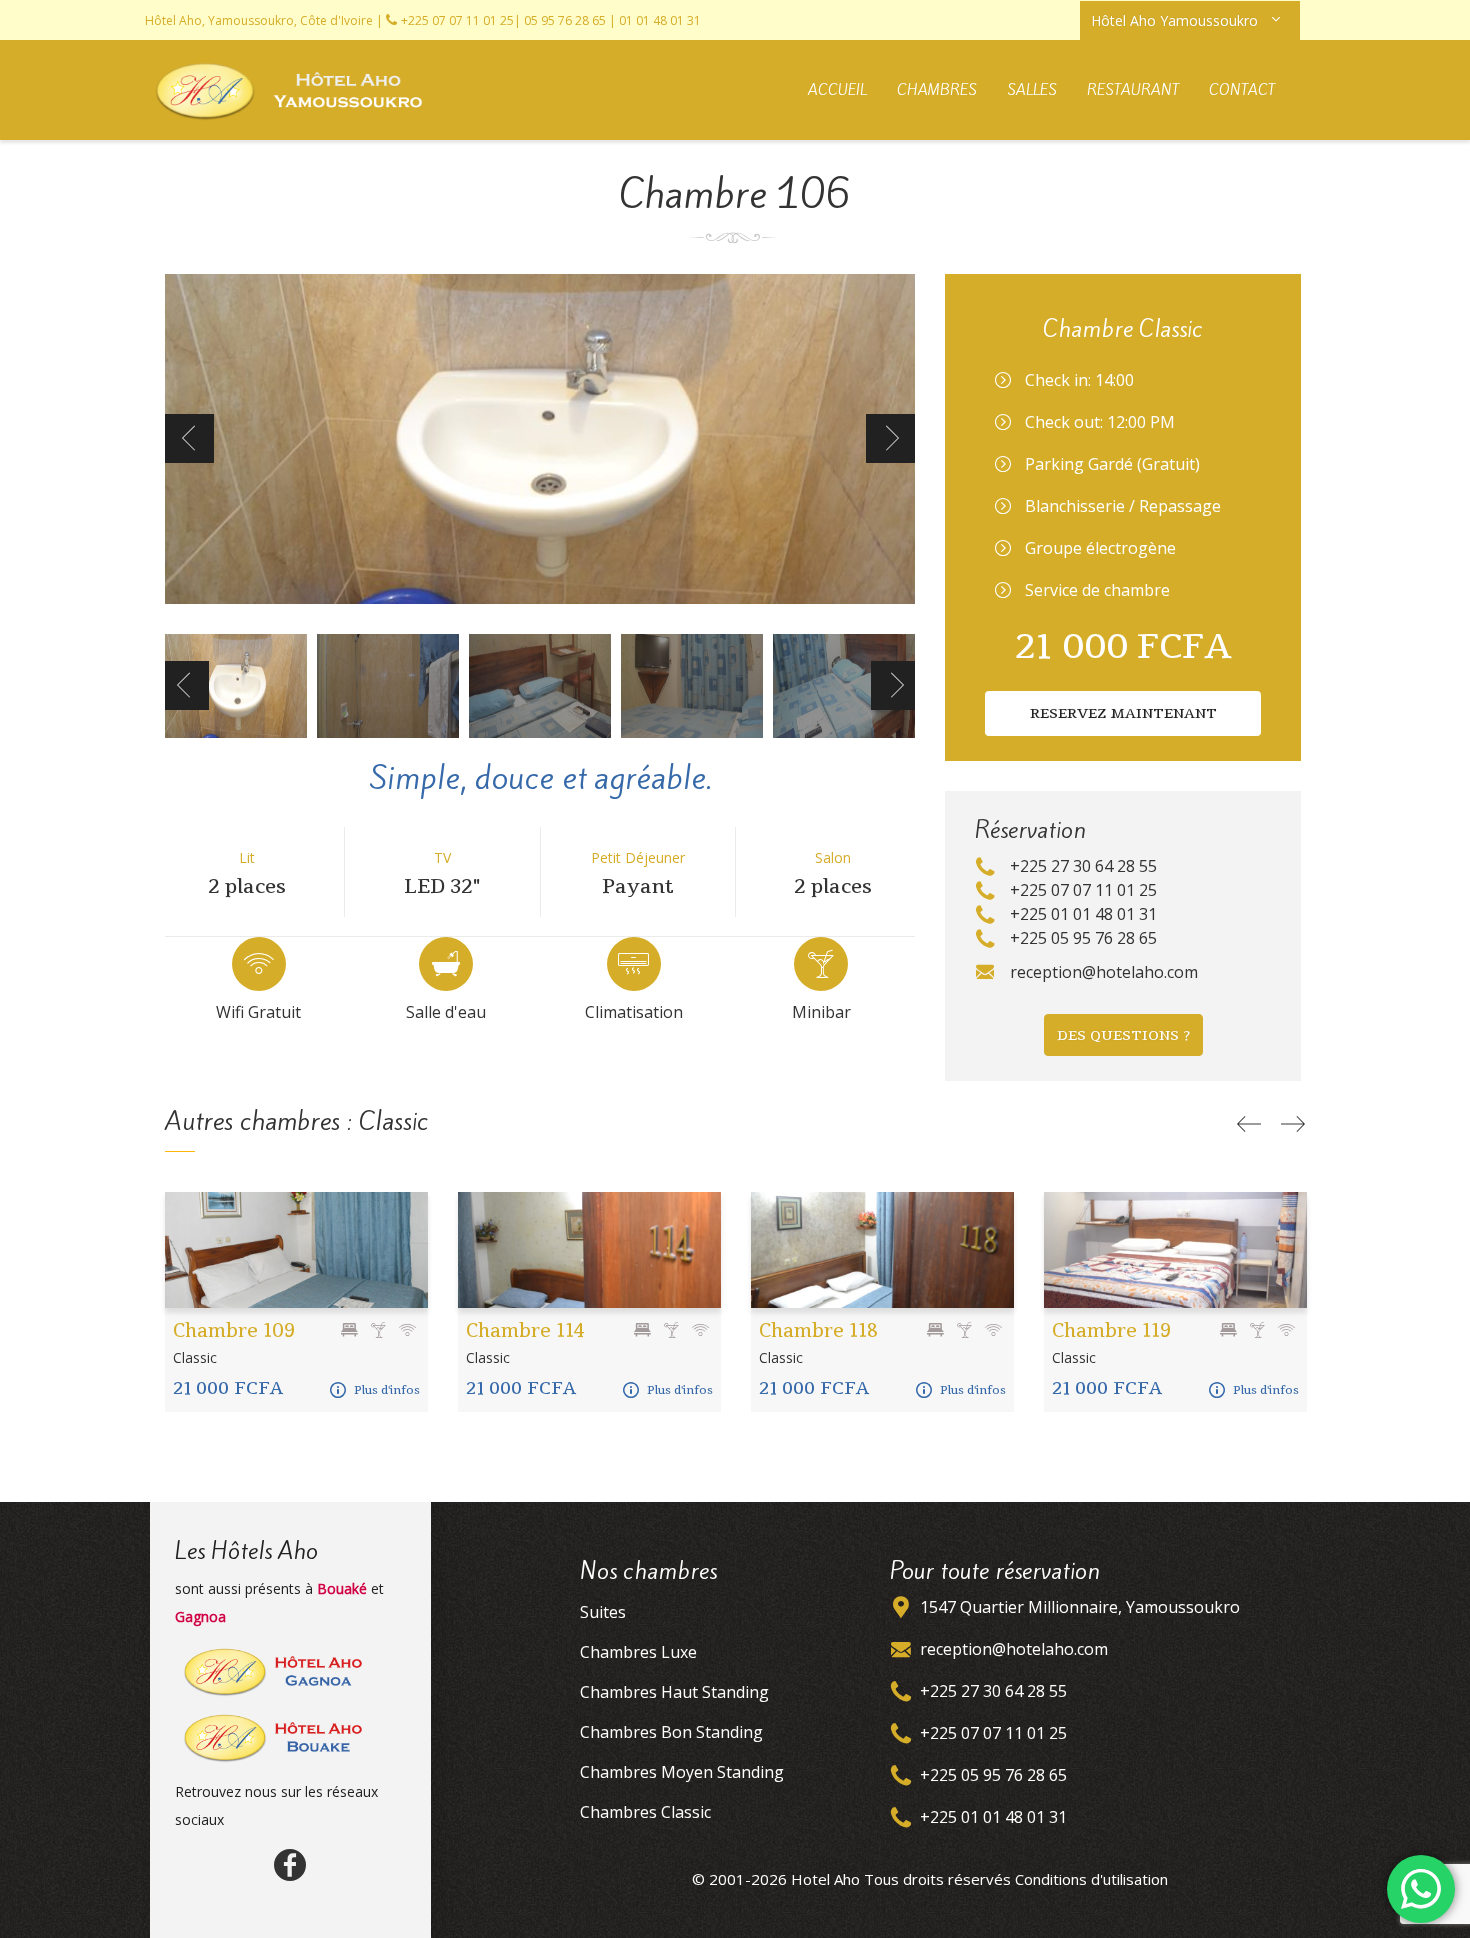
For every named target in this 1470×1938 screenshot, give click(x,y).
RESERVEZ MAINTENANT (1123, 713)
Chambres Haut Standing (674, 1692)
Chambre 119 (1111, 1330)
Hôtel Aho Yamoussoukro (1174, 20)
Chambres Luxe (638, 1652)
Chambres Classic (645, 1812)
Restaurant (1133, 90)
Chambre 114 (525, 1330)
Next (890, 438)
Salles (1032, 90)
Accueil (837, 90)
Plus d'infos (387, 1390)
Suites (603, 1612)
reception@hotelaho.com (1014, 1649)
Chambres (937, 90)
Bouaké (342, 1588)
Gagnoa (200, 1616)
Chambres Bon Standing (671, 1732)
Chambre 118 (818, 1330)
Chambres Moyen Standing (682, 1772)
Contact (1242, 90)
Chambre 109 (234, 1330)
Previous (189, 438)
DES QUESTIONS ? (1123, 1035)
